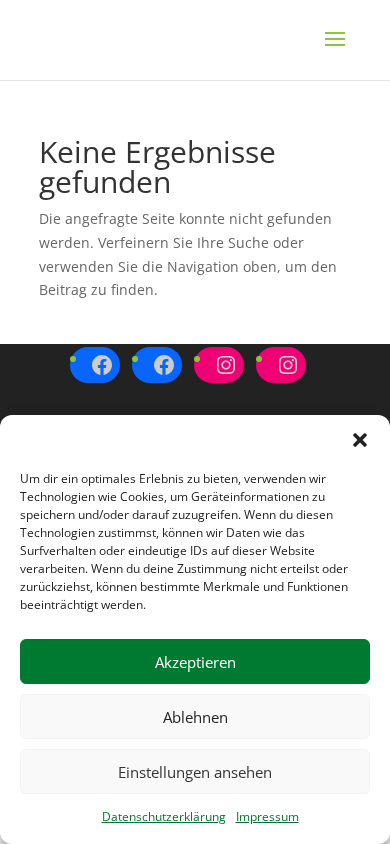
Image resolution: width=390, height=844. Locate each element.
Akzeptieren (195, 662)
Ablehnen (195, 717)
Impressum (267, 816)
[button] (360, 440)
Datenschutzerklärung (164, 816)
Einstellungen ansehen (195, 772)
